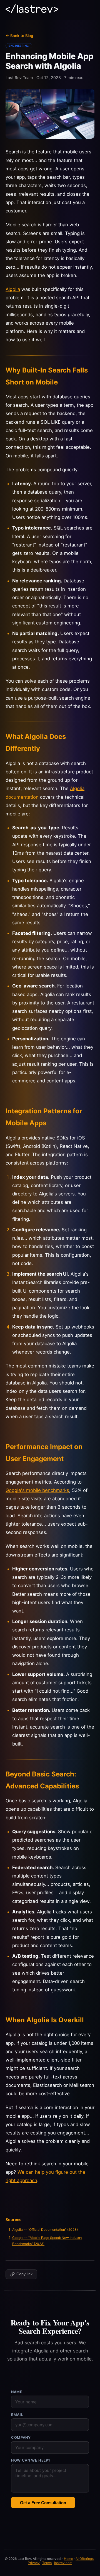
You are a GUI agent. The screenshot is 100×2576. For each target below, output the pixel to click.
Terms (47, 2563)
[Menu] (90, 10)
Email (17, 2415)
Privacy (34, 2563)
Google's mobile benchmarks (37, 1490)
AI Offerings (85, 2559)
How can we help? (31, 2460)
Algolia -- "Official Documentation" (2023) (45, 2230)
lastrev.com (63, 2563)
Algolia (13, 289)
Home (68, 2559)
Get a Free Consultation (43, 2503)
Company (21, 2437)
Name (17, 2392)
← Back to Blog (19, 36)
